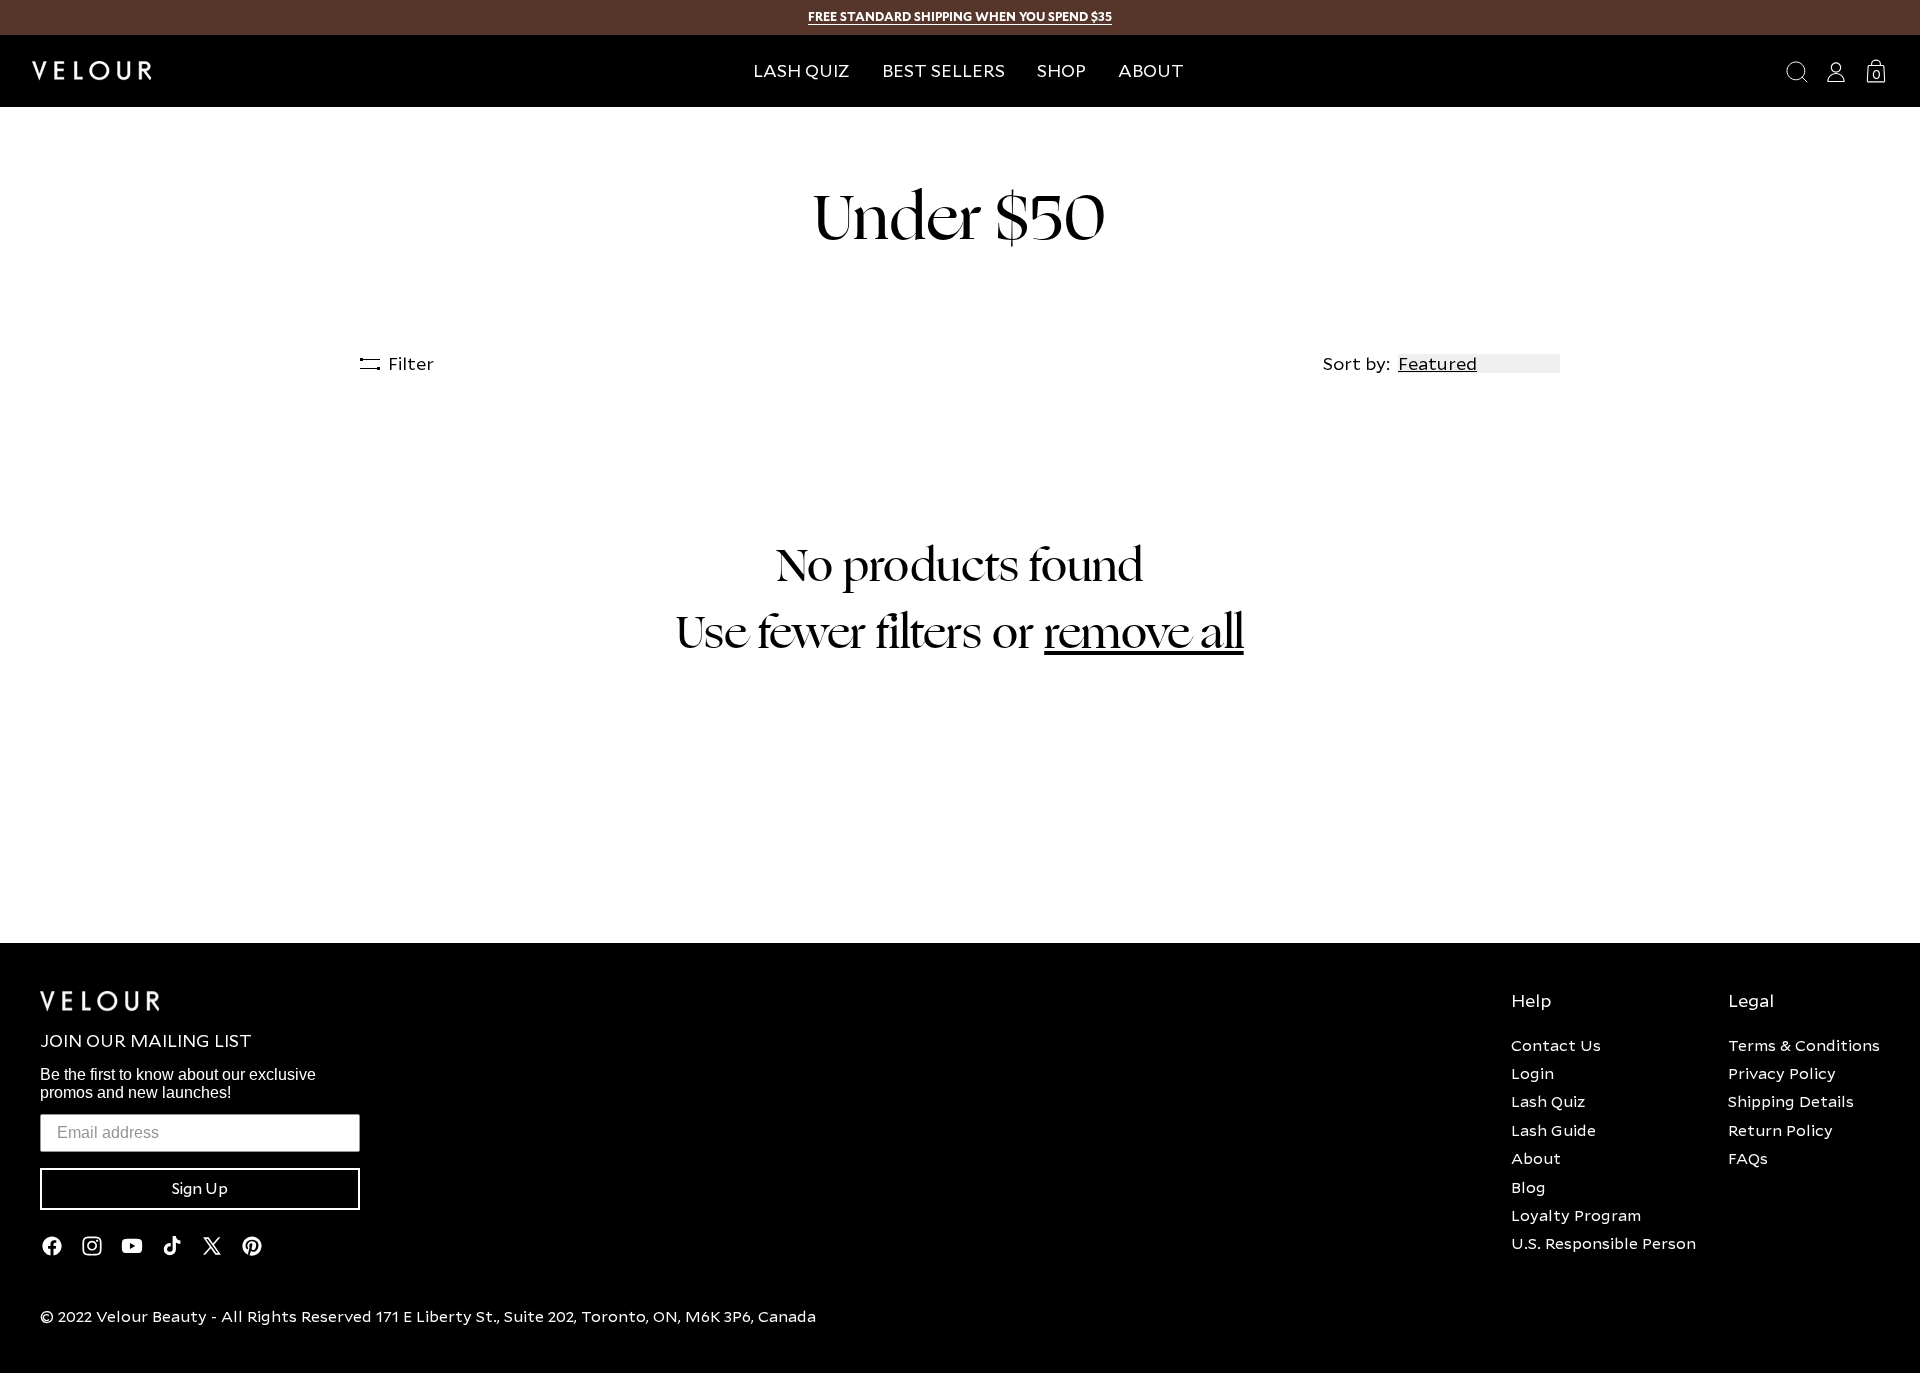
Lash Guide (1553, 1130)
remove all (1143, 633)
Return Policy (1780, 1130)
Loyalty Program (1576, 1215)
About (1536, 1158)
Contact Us (1556, 1045)
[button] (1061, 70)
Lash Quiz (1548, 1101)
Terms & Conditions (1804, 1045)
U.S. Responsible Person (1603, 1243)
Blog (1528, 1187)
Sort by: (1356, 363)
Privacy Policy (1782, 1073)
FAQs (1748, 1158)
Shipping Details (1791, 1101)
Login (1532, 1073)
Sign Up (200, 1189)
